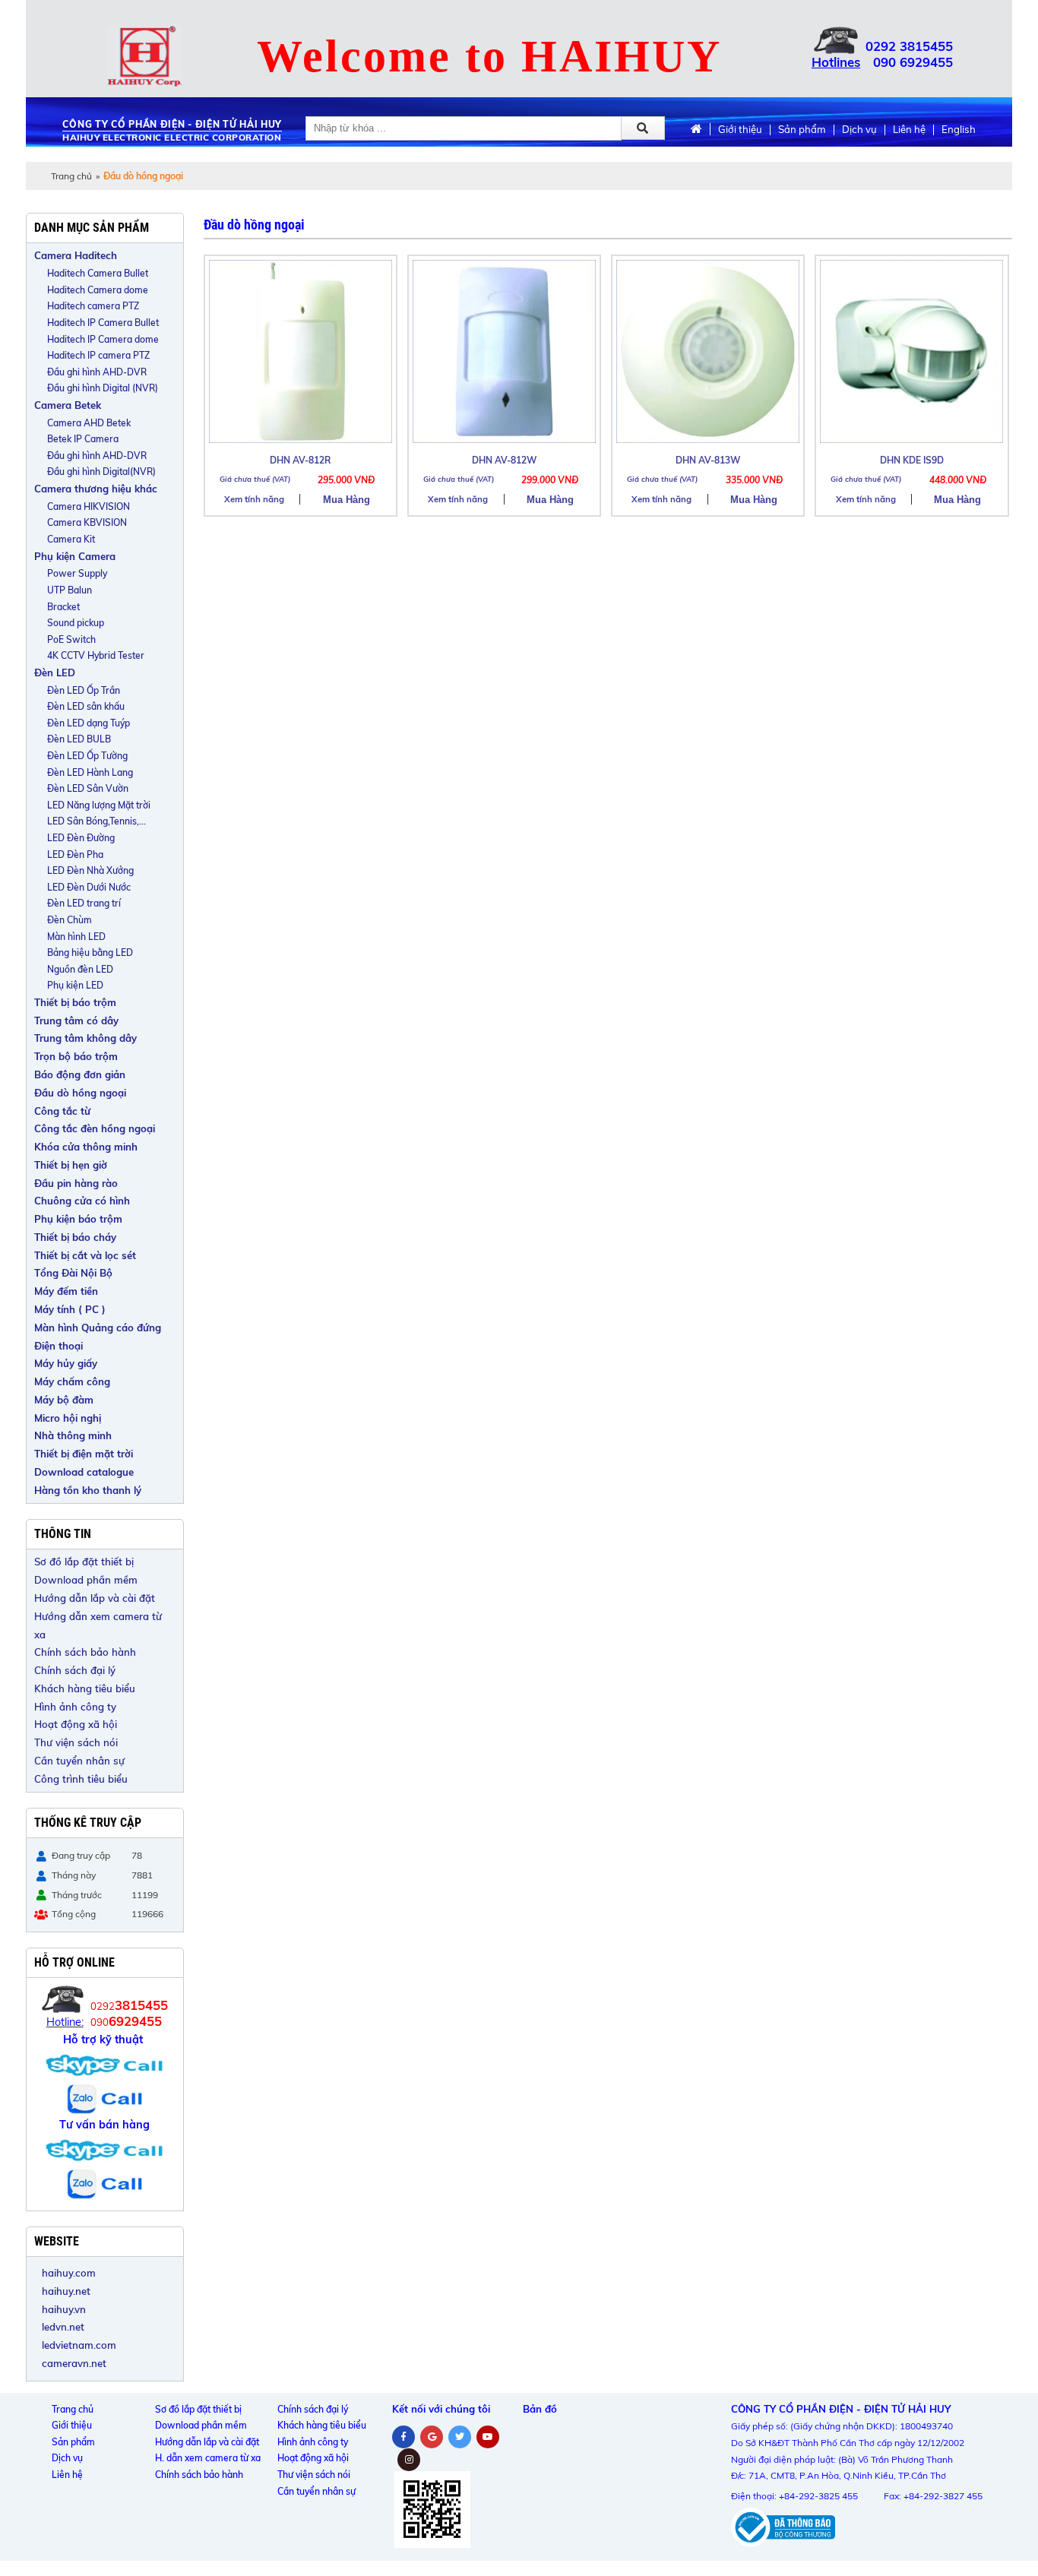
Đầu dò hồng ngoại (80, 1093)
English (959, 130)
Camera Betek (68, 405)
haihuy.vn (64, 2309)
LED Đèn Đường (81, 838)
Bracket (63, 607)
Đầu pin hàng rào (76, 1183)
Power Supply (77, 573)
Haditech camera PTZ (93, 306)
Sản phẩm (802, 130)
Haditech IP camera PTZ (98, 355)
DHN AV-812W (504, 460)
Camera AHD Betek (89, 423)
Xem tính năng (254, 499)
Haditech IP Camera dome (103, 339)
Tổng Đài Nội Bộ (73, 1273)
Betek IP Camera (83, 439)
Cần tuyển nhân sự (79, 1761)
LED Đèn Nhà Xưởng (90, 870)
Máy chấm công (72, 1381)
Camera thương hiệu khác (96, 489)
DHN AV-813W (708, 460)
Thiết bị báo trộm (75, 1002)
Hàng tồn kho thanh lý (88, 1490)
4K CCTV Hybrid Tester (96, 655)
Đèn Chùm (70, 920)
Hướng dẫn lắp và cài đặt (95, 1598)
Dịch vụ (859, 130)
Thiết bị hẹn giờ (71, 1165)
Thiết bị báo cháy (75, 1237)
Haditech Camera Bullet (98, 273)
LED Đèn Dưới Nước (89, 887)
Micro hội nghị (68, 1418)
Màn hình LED (76, 937)
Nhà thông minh (73, 1435)
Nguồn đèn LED (80, 969)
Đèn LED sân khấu (86, 706)
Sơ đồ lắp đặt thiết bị (84, 1562)
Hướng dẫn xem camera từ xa (98, 1625)
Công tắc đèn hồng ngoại (95, 1128)
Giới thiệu (740, 130)
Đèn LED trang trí (84, 903)
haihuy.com (69, 2273)
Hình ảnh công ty (75, 1707)
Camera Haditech (76, 255)
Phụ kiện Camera (75, 556)
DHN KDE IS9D (912, 460)
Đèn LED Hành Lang (90, 772)
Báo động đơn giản (80, 1074)
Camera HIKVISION (89, 506)
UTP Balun (70, 590)
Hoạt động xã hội (76, 1724)
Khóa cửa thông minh (86, 1147)
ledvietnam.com (79, 2345)
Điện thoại (59, 1346)
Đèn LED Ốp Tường (87, 756)
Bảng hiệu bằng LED (90, 953)
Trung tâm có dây (76, 1021)
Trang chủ (71, 176)
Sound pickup (76, 623)
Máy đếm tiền (66, 1291)
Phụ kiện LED (75, 985)
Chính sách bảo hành (85, 1652)
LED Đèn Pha (75, 854)
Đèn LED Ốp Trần (84, 690)
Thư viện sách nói (76, 1742)
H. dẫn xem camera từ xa (208, 2458)
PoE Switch (71, 639)
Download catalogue (84, 1472)
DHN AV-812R (300, 460)
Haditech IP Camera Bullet (103, 323)
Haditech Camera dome (98, 290)
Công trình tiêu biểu (81, 1779)
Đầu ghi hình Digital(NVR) (101, 472)
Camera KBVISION (87, 522)
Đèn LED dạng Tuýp (89, 723)
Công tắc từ (62, 1111)
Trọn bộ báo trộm (76, 1056)
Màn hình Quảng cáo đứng (98, 1328)
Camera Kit (71, 539)
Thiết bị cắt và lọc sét (85, 1255)
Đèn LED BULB (79, 739)
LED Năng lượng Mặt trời (99, 805)
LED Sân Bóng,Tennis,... (97, 821)
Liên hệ (909, 130)
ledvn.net (63, 2327)
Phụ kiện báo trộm (78, 1219)
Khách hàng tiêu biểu (85, 1688)
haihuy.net (66, 2291)
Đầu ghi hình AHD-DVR (97, 372)
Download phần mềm (86, 1580)
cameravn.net (74, 2363)
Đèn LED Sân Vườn (88, 788)
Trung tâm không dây (85, 1038)
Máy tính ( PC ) (70, 1309)
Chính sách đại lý (75, 1670)
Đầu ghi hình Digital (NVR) (103, 388)
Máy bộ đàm (64, 1400)
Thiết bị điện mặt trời (84, 1454)
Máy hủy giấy (66, 1363)
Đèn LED (55, 672)
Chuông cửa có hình (82, 1201)
